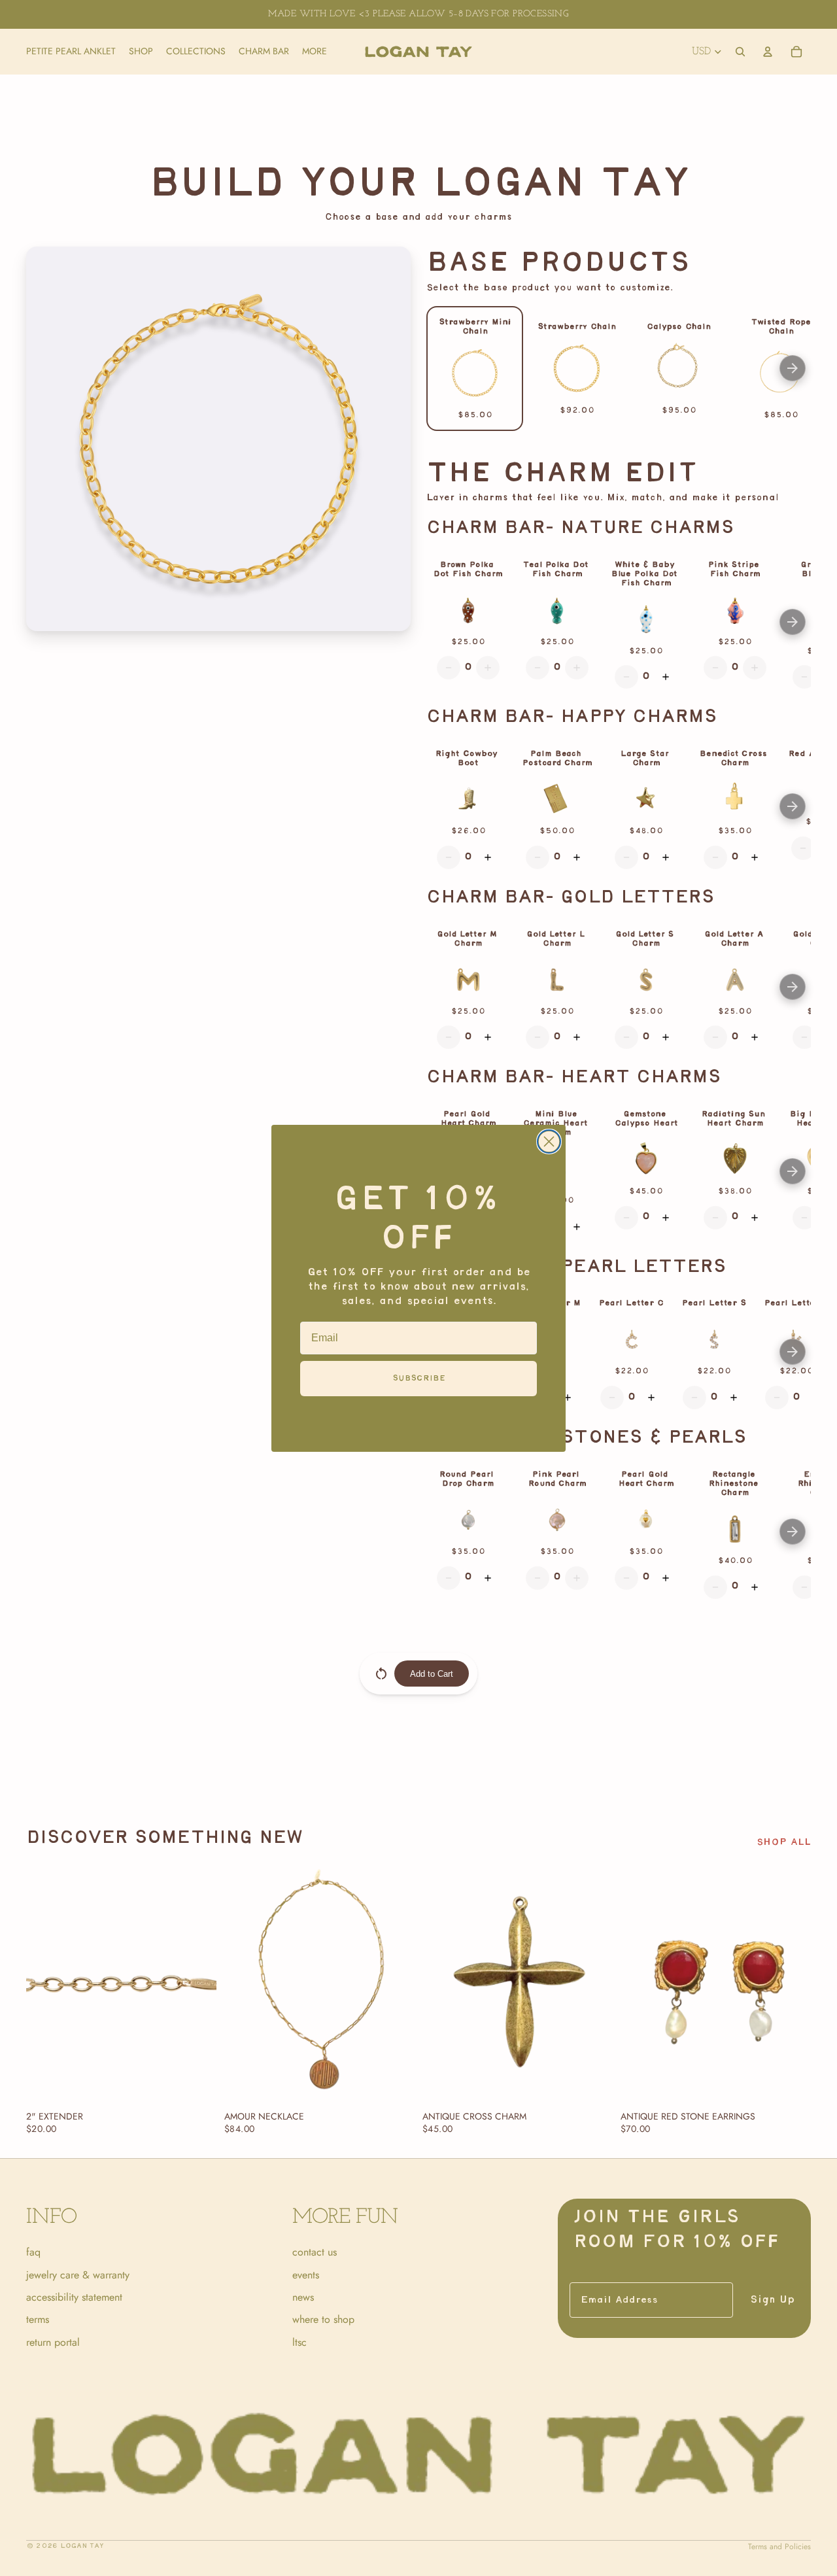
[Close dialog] (549, 1142)
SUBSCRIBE (419, 1378)
